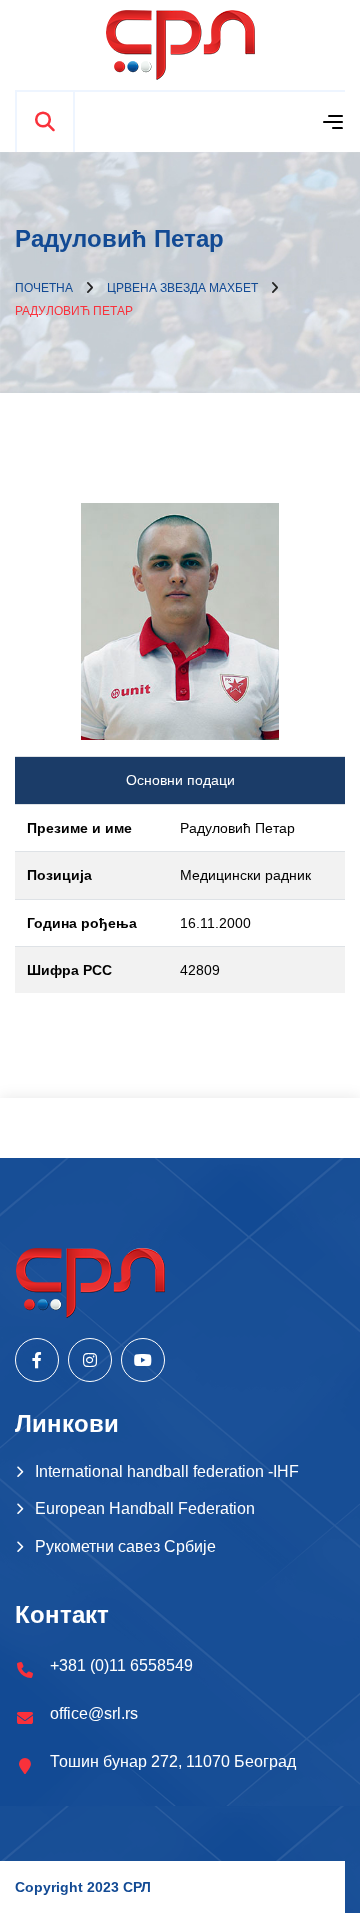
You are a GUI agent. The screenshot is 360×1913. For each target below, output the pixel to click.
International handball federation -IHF (167, 1471)
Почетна (44, 288)
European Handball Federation (145, 1508)
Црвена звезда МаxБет (182, 288)
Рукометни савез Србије (125, 1546)
